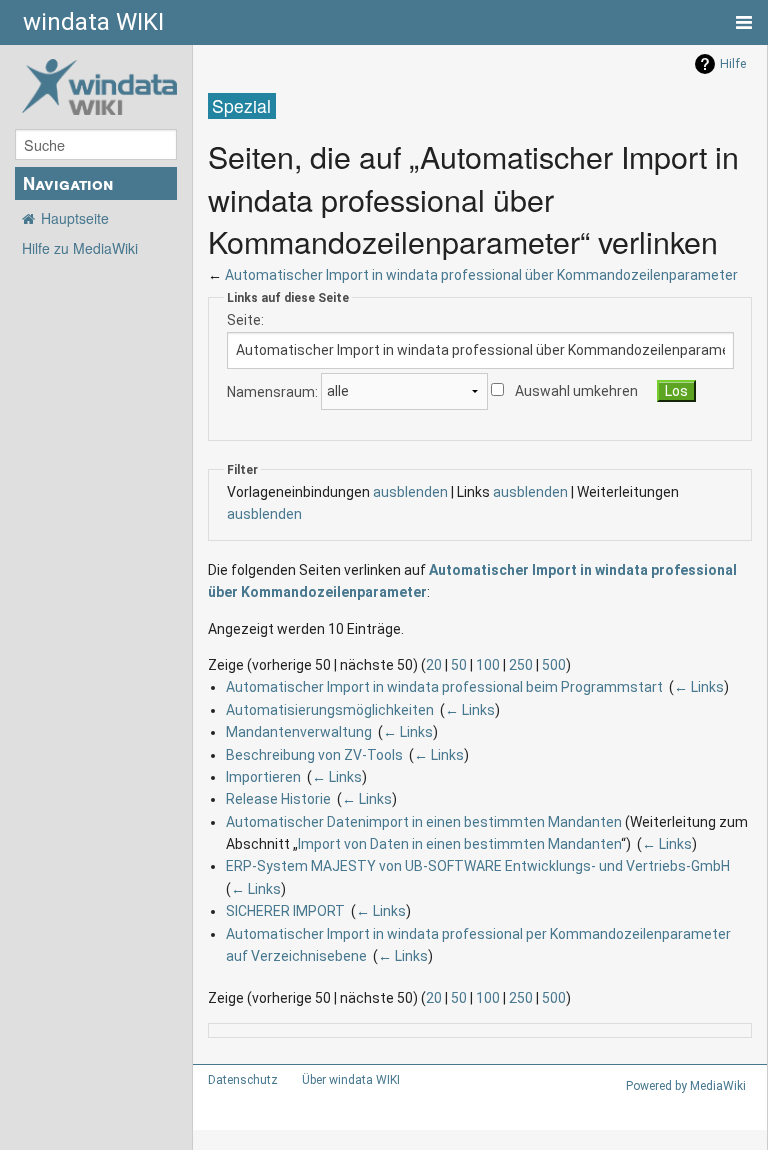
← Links (699, 687)
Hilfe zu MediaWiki (80, 248)
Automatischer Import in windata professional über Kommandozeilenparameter (481, 275)
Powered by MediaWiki (686, 1086)
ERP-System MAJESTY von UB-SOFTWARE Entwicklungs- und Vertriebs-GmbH (478, 866)
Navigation (68, 183)
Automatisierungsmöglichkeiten (330, 710)
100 (488, 665)
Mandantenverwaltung (299, 732)
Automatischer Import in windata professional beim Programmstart (444, 687)
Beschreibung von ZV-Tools (314, 755)
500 (554, 665)
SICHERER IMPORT (285, 911)
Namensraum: (272, 391)
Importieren (263, 777)
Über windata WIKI (351, 1080)
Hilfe (733, 64)
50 (459, 665)
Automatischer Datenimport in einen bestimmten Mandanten (424, 822)
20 (434, 665)
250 (521, 665)
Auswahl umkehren (576, 391)
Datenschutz (243, 1080)
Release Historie (278, 799)
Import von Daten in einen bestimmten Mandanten (459, 844)
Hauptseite (75, 218)
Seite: (245, 320)
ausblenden (410, 492)
